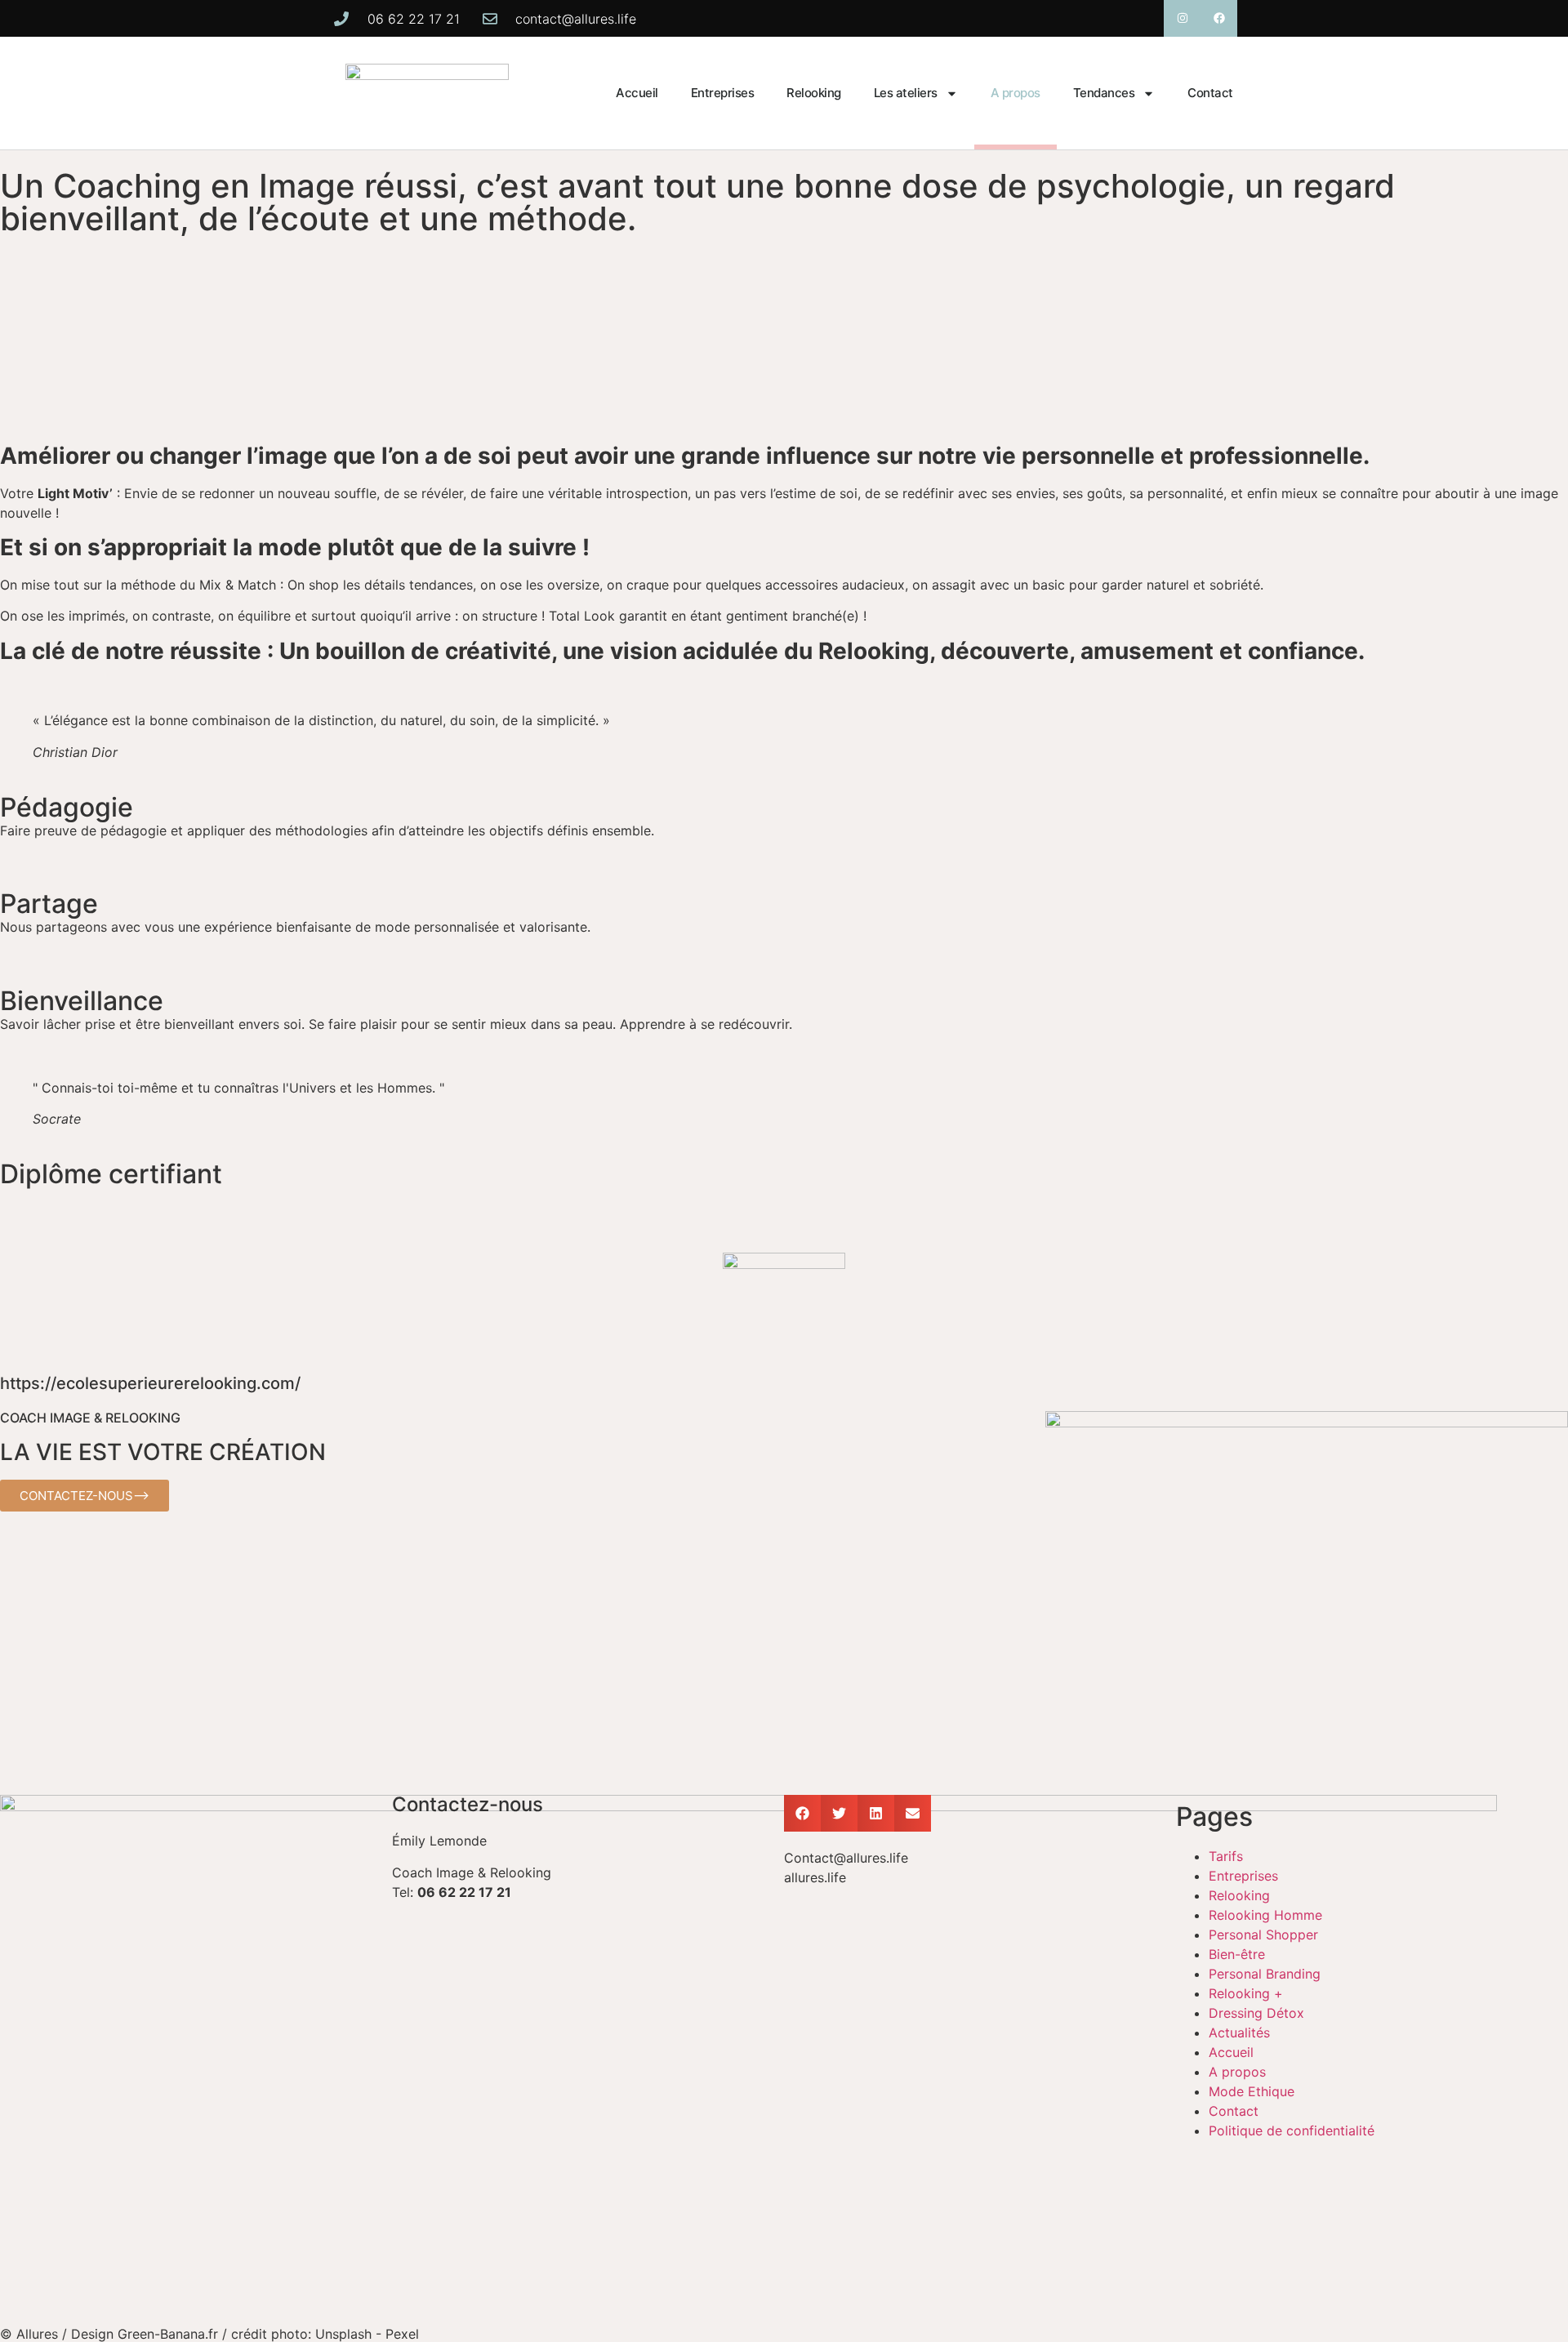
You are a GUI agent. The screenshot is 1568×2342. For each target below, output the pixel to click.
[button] (802, 1813)
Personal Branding (1265, 1974)
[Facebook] (1219, 18)
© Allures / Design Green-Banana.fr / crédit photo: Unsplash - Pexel (209, 2334)
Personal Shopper (1263, 1935)
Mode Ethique (1252, 2091)
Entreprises (723, 93)
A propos (1016, 93)
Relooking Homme (1265, 1915)
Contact (1210, 93)
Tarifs (1226, 1856)
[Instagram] (1182, 18)
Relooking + (1246, 1993)
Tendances (1104, 93)
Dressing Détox (1256, 2013)
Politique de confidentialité (1292, 2131)
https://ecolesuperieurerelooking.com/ (150, 1383)
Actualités (1239, 2033)
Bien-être (1237, 1954)
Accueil (637, 93)
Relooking (814, 93)
